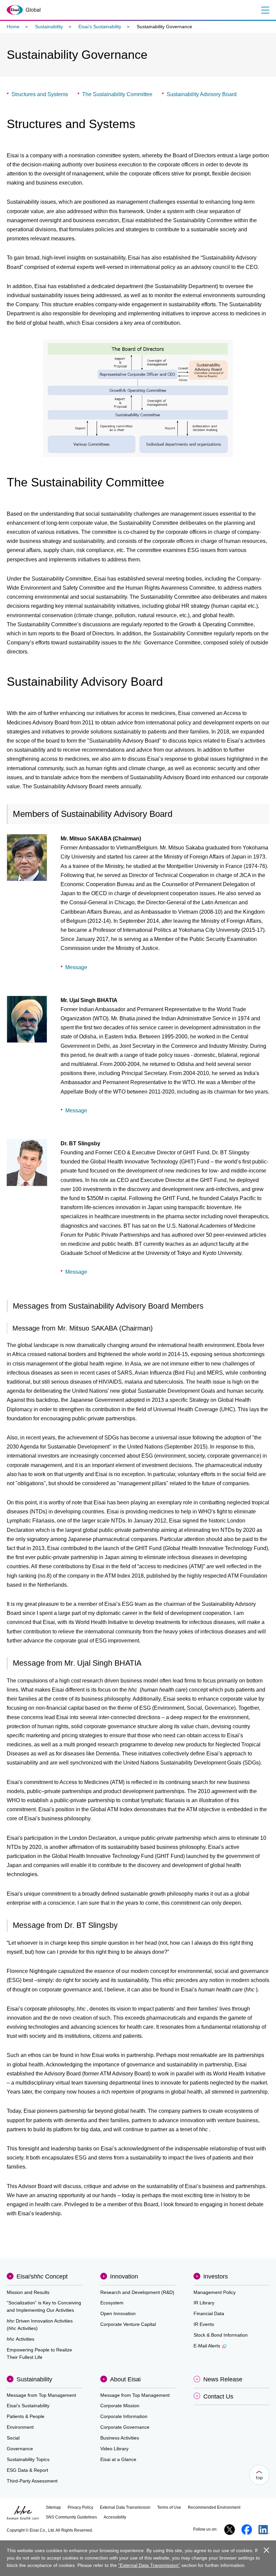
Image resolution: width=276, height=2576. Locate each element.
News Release (223, 2379)
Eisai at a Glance (118, 2459)
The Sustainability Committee (117, 94)
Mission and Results (28, 2292)
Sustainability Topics (28, 2459)
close (266, 2550)
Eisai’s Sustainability (100, 27)
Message (76, 967)
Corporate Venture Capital (128, 2324)
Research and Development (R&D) (137, 2292)
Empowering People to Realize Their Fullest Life (39, 2353)
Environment (20, 2427)
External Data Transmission (125, 2507)
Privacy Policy (80, 2507)
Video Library (114, 2449)
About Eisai (125, 2379)
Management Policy (215, 2292)
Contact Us (218, 2396)
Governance (20, 2449)
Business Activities (120, 2438)
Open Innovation (118, 2313)
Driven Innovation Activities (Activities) (40, 2325)
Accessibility (115, 2517)
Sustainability (49, 27)
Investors (216, 2276)
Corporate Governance (125, 2427)
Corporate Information (124, 2416)
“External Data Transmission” (149, 2565)
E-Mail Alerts (207, 2346)
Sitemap (53, 2507)
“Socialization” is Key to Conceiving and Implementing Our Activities (44, 2306)
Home (13, 27)
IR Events (204, 2324)
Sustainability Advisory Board (202, 94)
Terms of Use (169, 2507)
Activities (21, 2339)
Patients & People (26, 2416)
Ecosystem (112, 2303)
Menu (265, 10)
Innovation (124, 2276)
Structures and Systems (40, 94)
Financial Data (209, 2313)
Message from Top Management (41, 2395)
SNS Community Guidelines (71, 2517)
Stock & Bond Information (221, 2335)
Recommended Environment (214, 2507)
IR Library (204, 2303)
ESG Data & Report (27, 2470)
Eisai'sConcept (42, 2276)
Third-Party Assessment (32, 2481)
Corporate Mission (120, 2406)
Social (13, 2438)
